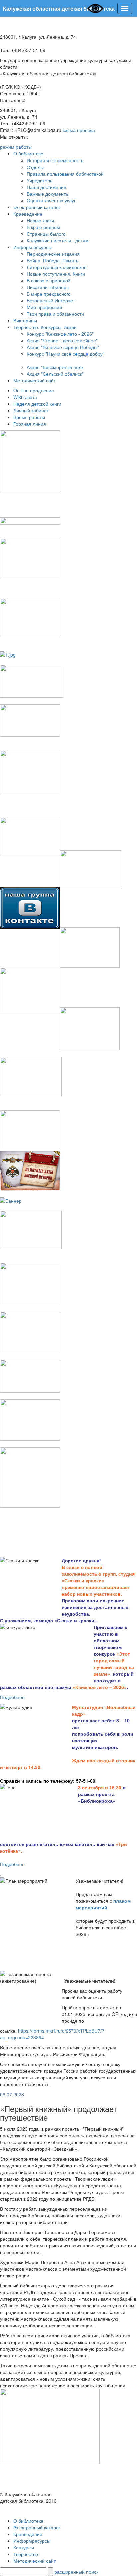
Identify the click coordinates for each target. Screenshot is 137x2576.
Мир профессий (44, 307)
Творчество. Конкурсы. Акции (45, 327)
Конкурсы (24, 2547)
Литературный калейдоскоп (57, 267)
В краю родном (43, 227)
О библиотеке (28, 153)
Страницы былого (46, 234)
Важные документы (48, 194)
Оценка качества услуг (51, 200)
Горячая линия (30, 424)
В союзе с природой (49, 280)
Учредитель (39, 180)
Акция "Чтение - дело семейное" (62, 340)
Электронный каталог (37, 207)
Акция (33, 374)
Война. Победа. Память (53, 260)
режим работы (16, 147)
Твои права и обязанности (55, 314)
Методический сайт (34, 380)
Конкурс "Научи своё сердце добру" (66, 354)
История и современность (55, 160)
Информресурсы (32, 2541)
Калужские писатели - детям (58, 240)
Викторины (25, 320)
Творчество (26, 2554)
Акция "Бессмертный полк (55, 367)
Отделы (35, 167)
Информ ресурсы (32, 247)
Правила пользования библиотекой (65, 174)
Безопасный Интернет (51, 300)
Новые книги (40, 220)
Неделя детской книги (37, 404)
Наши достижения (46, 187)
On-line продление (34, 390)
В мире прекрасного (49, 294)
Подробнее (12, 1697)
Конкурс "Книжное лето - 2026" (60, 334)
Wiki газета (25, 397)
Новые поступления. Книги (56, 274)
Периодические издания (53, 254)
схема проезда (79, 130)
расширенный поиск (76, 2572)
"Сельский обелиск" (62, 374)
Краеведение (28, 214)
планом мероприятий (103, 1904)
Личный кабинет (31, 410)
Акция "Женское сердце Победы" (63, 347)
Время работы (29, 417)
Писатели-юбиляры (48, 287)
